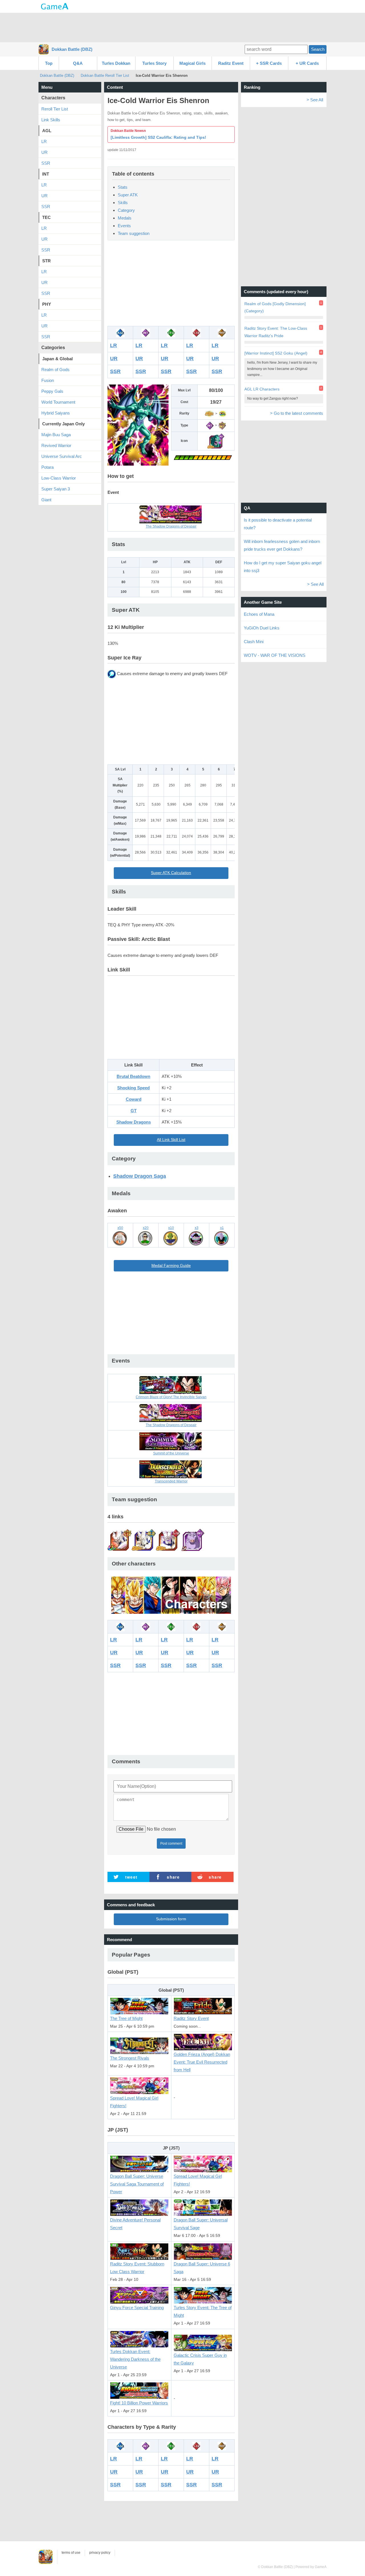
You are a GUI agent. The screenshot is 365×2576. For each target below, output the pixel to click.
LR (113, 345)
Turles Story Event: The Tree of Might (203, 2311)
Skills (123, 203)
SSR (115, 371)
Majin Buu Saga (56, 435)
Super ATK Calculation (171, 873)
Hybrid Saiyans (56, 413)
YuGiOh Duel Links (262, 628)
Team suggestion (134, 233)
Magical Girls (192, 63)
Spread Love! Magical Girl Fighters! (134, 2102)
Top (49, 63)
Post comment (171, 1844)
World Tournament (58, 402)
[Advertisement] (182, 27)
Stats (123, 187)
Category (126, 210)
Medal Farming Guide (171, 1266)
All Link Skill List (171, 1140)
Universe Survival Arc (62, 456)
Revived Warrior (56, 445)
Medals (125, 218)
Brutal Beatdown (133, 1076)
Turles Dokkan (116, 63)
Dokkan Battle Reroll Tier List (105, 76)
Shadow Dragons (134, 1122)
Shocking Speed (133, 1088)
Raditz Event (231, 63)
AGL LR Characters (262, 389)
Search (318, 49)
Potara (47, 467)
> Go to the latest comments (297, 413)
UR (114, 359)
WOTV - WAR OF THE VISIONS (275, 655)
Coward (134, 1099)
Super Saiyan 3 (56, 489)
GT (134, 1111)
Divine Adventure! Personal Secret (135, 2224)
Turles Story (154, 63)
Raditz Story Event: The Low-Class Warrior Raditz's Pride (276, 332)
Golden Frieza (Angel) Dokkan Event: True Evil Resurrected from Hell (202, 2062)
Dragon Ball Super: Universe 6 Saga (202, 2268)
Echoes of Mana (259, 614)
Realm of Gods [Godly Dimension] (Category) (275, 307)
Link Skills (51, 120)
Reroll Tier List (55, 109)
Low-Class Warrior (59, 478)
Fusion (48, 380)
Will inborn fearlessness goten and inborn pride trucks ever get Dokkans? (282, 545)
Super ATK (128, 195)
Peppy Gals (52, 391)
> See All (315, 100)
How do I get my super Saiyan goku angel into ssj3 (283, 567)
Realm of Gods (55, 370)
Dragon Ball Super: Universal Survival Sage (201, 2224)
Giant (46, 500)
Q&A (78, 63)
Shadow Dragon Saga (140, 1176)
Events (124, 226)
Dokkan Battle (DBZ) (72, 49)
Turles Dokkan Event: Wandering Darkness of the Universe (135, 2359)
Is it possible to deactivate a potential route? (278, 524)
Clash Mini (254, 642)
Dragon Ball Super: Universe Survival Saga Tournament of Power (137, 2184)
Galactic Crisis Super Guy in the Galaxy (200, 2359)
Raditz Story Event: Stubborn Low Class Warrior (137, 2268)
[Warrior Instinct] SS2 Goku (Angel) (276, 353)
